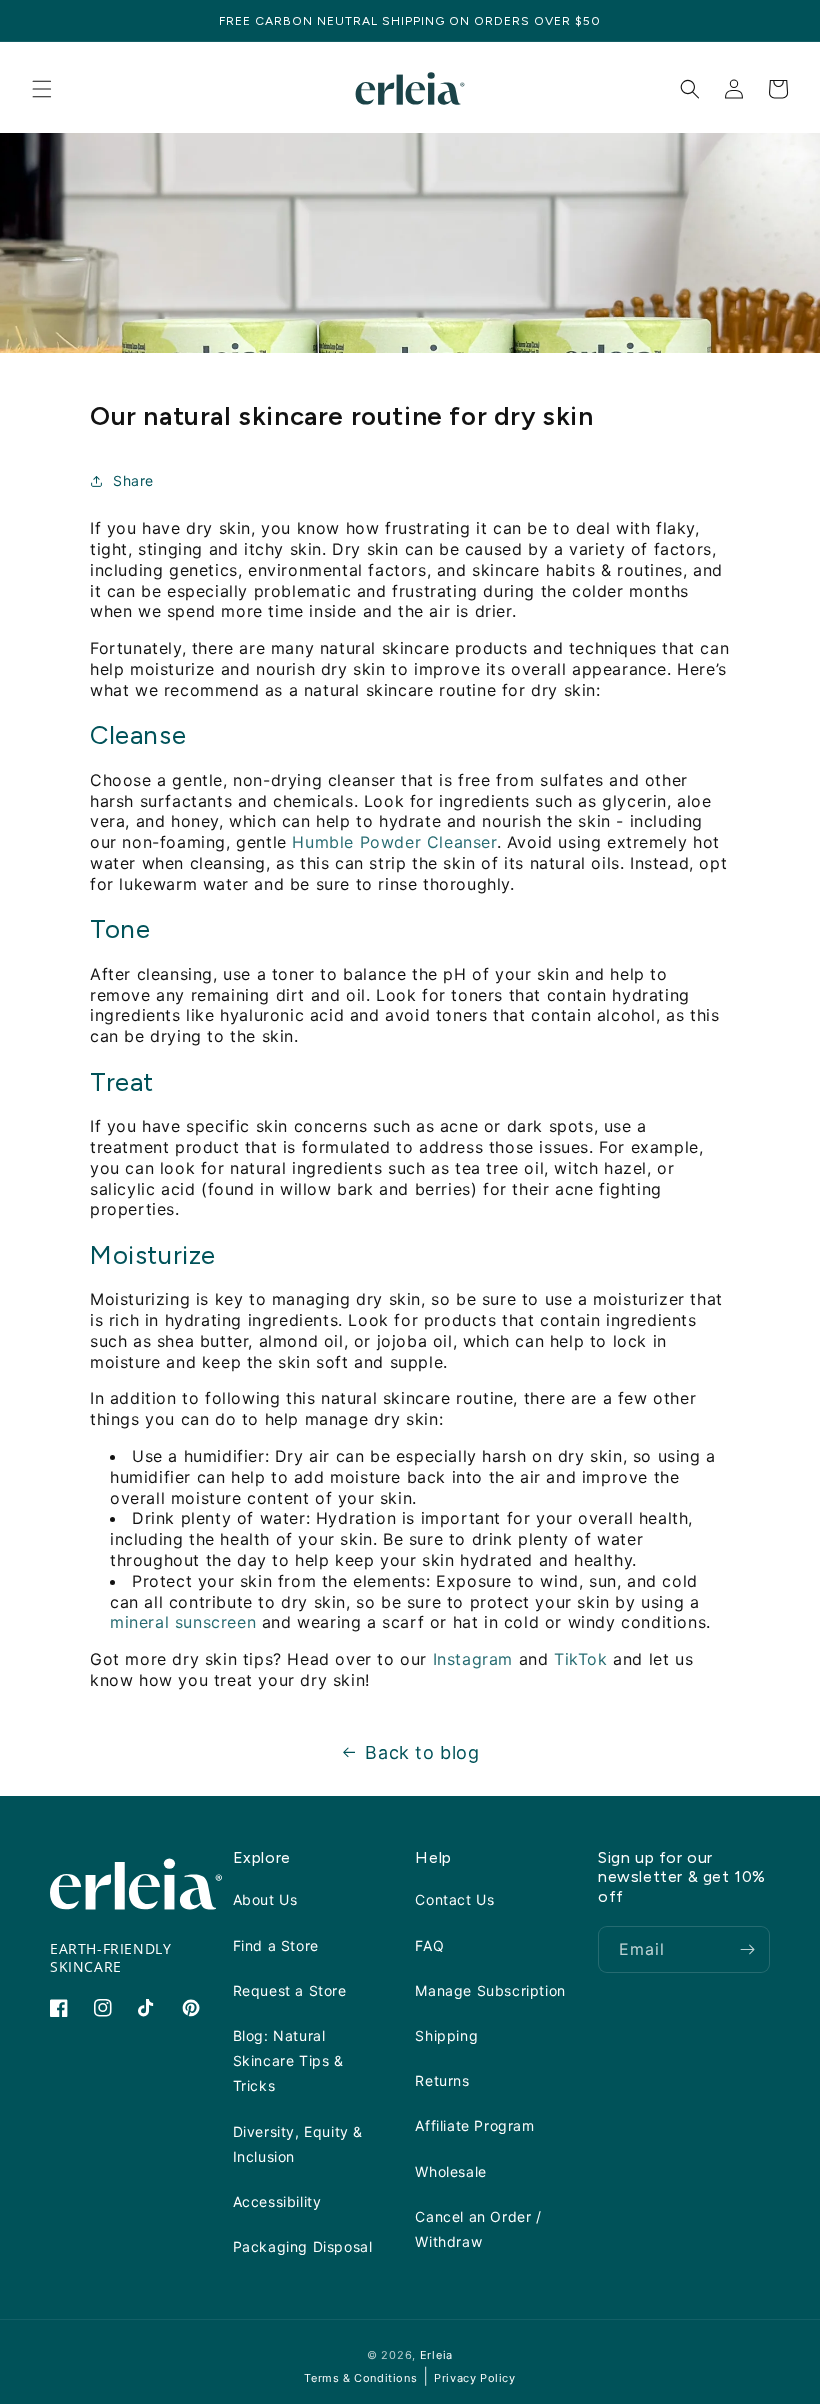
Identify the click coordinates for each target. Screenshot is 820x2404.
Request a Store (290, 1990)
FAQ (429, 1945)
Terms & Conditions (360, 2378)
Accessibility (277, 2201)
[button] (42, 89)
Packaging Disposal (303, 2246)
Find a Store (276, 1945)
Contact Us (454, 1899)
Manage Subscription (490, 1990)
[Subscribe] (747, 1949)
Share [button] (133, 480)
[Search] (690, 89)
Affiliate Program (474, 2125)
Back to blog (422, 1752)
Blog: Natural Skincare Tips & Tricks (288, 2060)
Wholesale (450, 2171)
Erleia (436, 2355)
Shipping (446, 2035)
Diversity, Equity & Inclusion (298, 2144)
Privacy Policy (474, 2378)
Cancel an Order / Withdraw (478, 2229)
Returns (442, 2080)
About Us (265, 1899)
